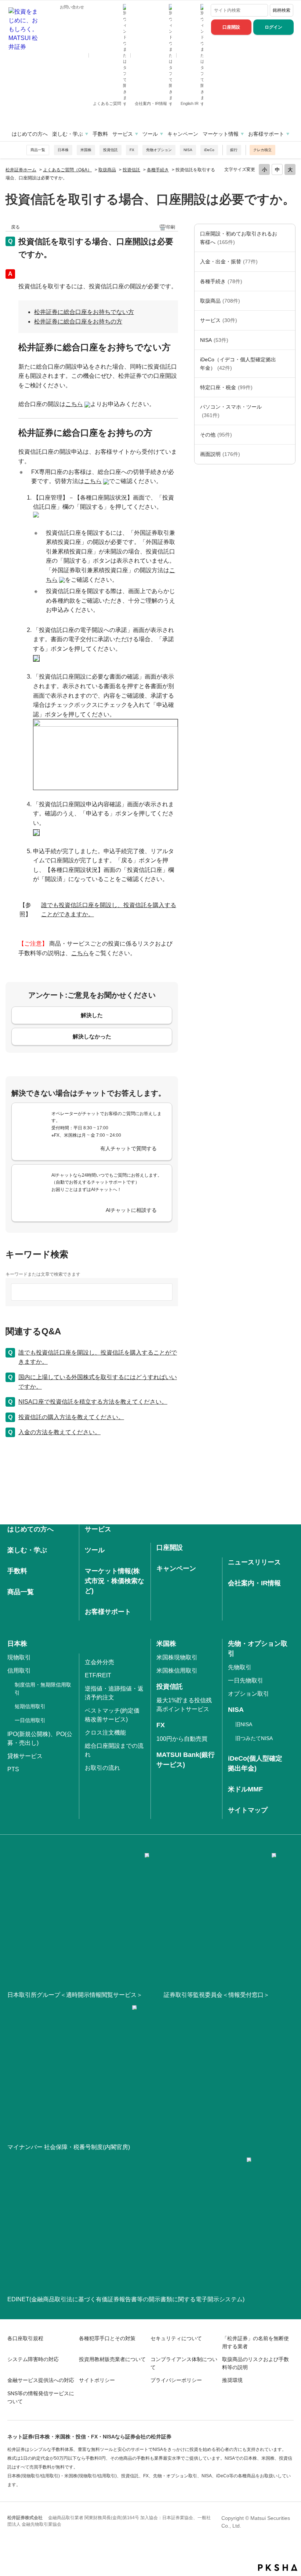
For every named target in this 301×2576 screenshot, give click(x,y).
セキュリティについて (176, 2338)
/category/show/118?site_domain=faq (288, 281)
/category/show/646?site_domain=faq (288, 364)
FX (132, 150)
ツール (150, 134)
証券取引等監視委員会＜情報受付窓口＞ (217, 1995)
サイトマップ (248, 1810)
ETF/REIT (98, 1675)
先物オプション (159, 150)
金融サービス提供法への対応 (41, 2380)
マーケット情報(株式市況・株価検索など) (115, 1581)
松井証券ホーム (21, 170)
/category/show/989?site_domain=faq (288, 454)
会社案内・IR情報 (151, 103)
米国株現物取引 (177, 1657)
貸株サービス (25, 1756)
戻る (15, 227)
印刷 (171, 227)
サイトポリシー (97, 2380)
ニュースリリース (254, 1562)
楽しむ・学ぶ (68, 134)
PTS (13, 1769)
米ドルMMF (245, 1789)
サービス (123, 134)
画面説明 (220, 454)
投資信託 (110, 150)
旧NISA (244, 1724)
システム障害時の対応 (33, 2359)
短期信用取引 (30, 1706)
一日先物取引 (246, 1680)
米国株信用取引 (177, 1671)
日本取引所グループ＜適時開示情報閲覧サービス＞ (75, 1995)
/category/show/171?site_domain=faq (288, 320)
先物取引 (240, 1667)
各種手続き (158, 170)
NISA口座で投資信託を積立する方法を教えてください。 (93, 1402)
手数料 (100, 134)
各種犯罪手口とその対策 (107, 2338)
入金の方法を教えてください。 (59, 1432)
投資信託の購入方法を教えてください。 (71, 1417)
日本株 (63, 150)
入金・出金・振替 (229, 262)
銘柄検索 (282, 10)
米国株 (86, 150)
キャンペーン (183, 134)
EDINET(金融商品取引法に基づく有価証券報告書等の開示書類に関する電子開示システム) (126, 2299)
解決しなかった (92, 1036)
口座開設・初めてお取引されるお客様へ (239, 238)
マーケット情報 (221, 134)
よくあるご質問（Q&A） (67, 170)
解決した (92, 1015)
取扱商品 (107, 170)
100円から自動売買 (182, 1739)
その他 (216, 435)
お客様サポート (266, 134)
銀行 (234, 150)
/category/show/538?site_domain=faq (288, 340)
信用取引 (19, 1671)
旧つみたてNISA (254, 1738)
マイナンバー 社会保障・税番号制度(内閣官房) (69, 2147)
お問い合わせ (72, 7)
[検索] (261, 10)
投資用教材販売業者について (112, 2359)
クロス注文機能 (105, 1733)
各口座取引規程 (25, 2338)
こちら (93, 481)
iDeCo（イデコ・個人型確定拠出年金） (238, 363)
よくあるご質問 (108, 103)
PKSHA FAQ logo (278, 2568)
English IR (190, 103)
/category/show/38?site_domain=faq (288, 387)
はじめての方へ (30, 134)
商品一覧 (38, 150)
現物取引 (19, 1657)
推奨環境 (232, 2380)
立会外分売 (99, 1662)
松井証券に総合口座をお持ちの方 (78, 321)
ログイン (273, 27)
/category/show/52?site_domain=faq (288, 435)
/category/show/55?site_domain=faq (288, 411)
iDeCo (209, 150)
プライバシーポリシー (176, 2380)
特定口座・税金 (226, 387)
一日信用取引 (30, 1720)
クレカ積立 (262, 150)
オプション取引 (249, 1694)
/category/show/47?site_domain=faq (288, 301)
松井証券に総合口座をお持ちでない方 (84, 312)
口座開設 (231, 27)
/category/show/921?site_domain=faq (288, 262)
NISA (188, 150)
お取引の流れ (102, 1768)
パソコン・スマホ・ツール (231, 411)
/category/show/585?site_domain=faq (288, 238)
